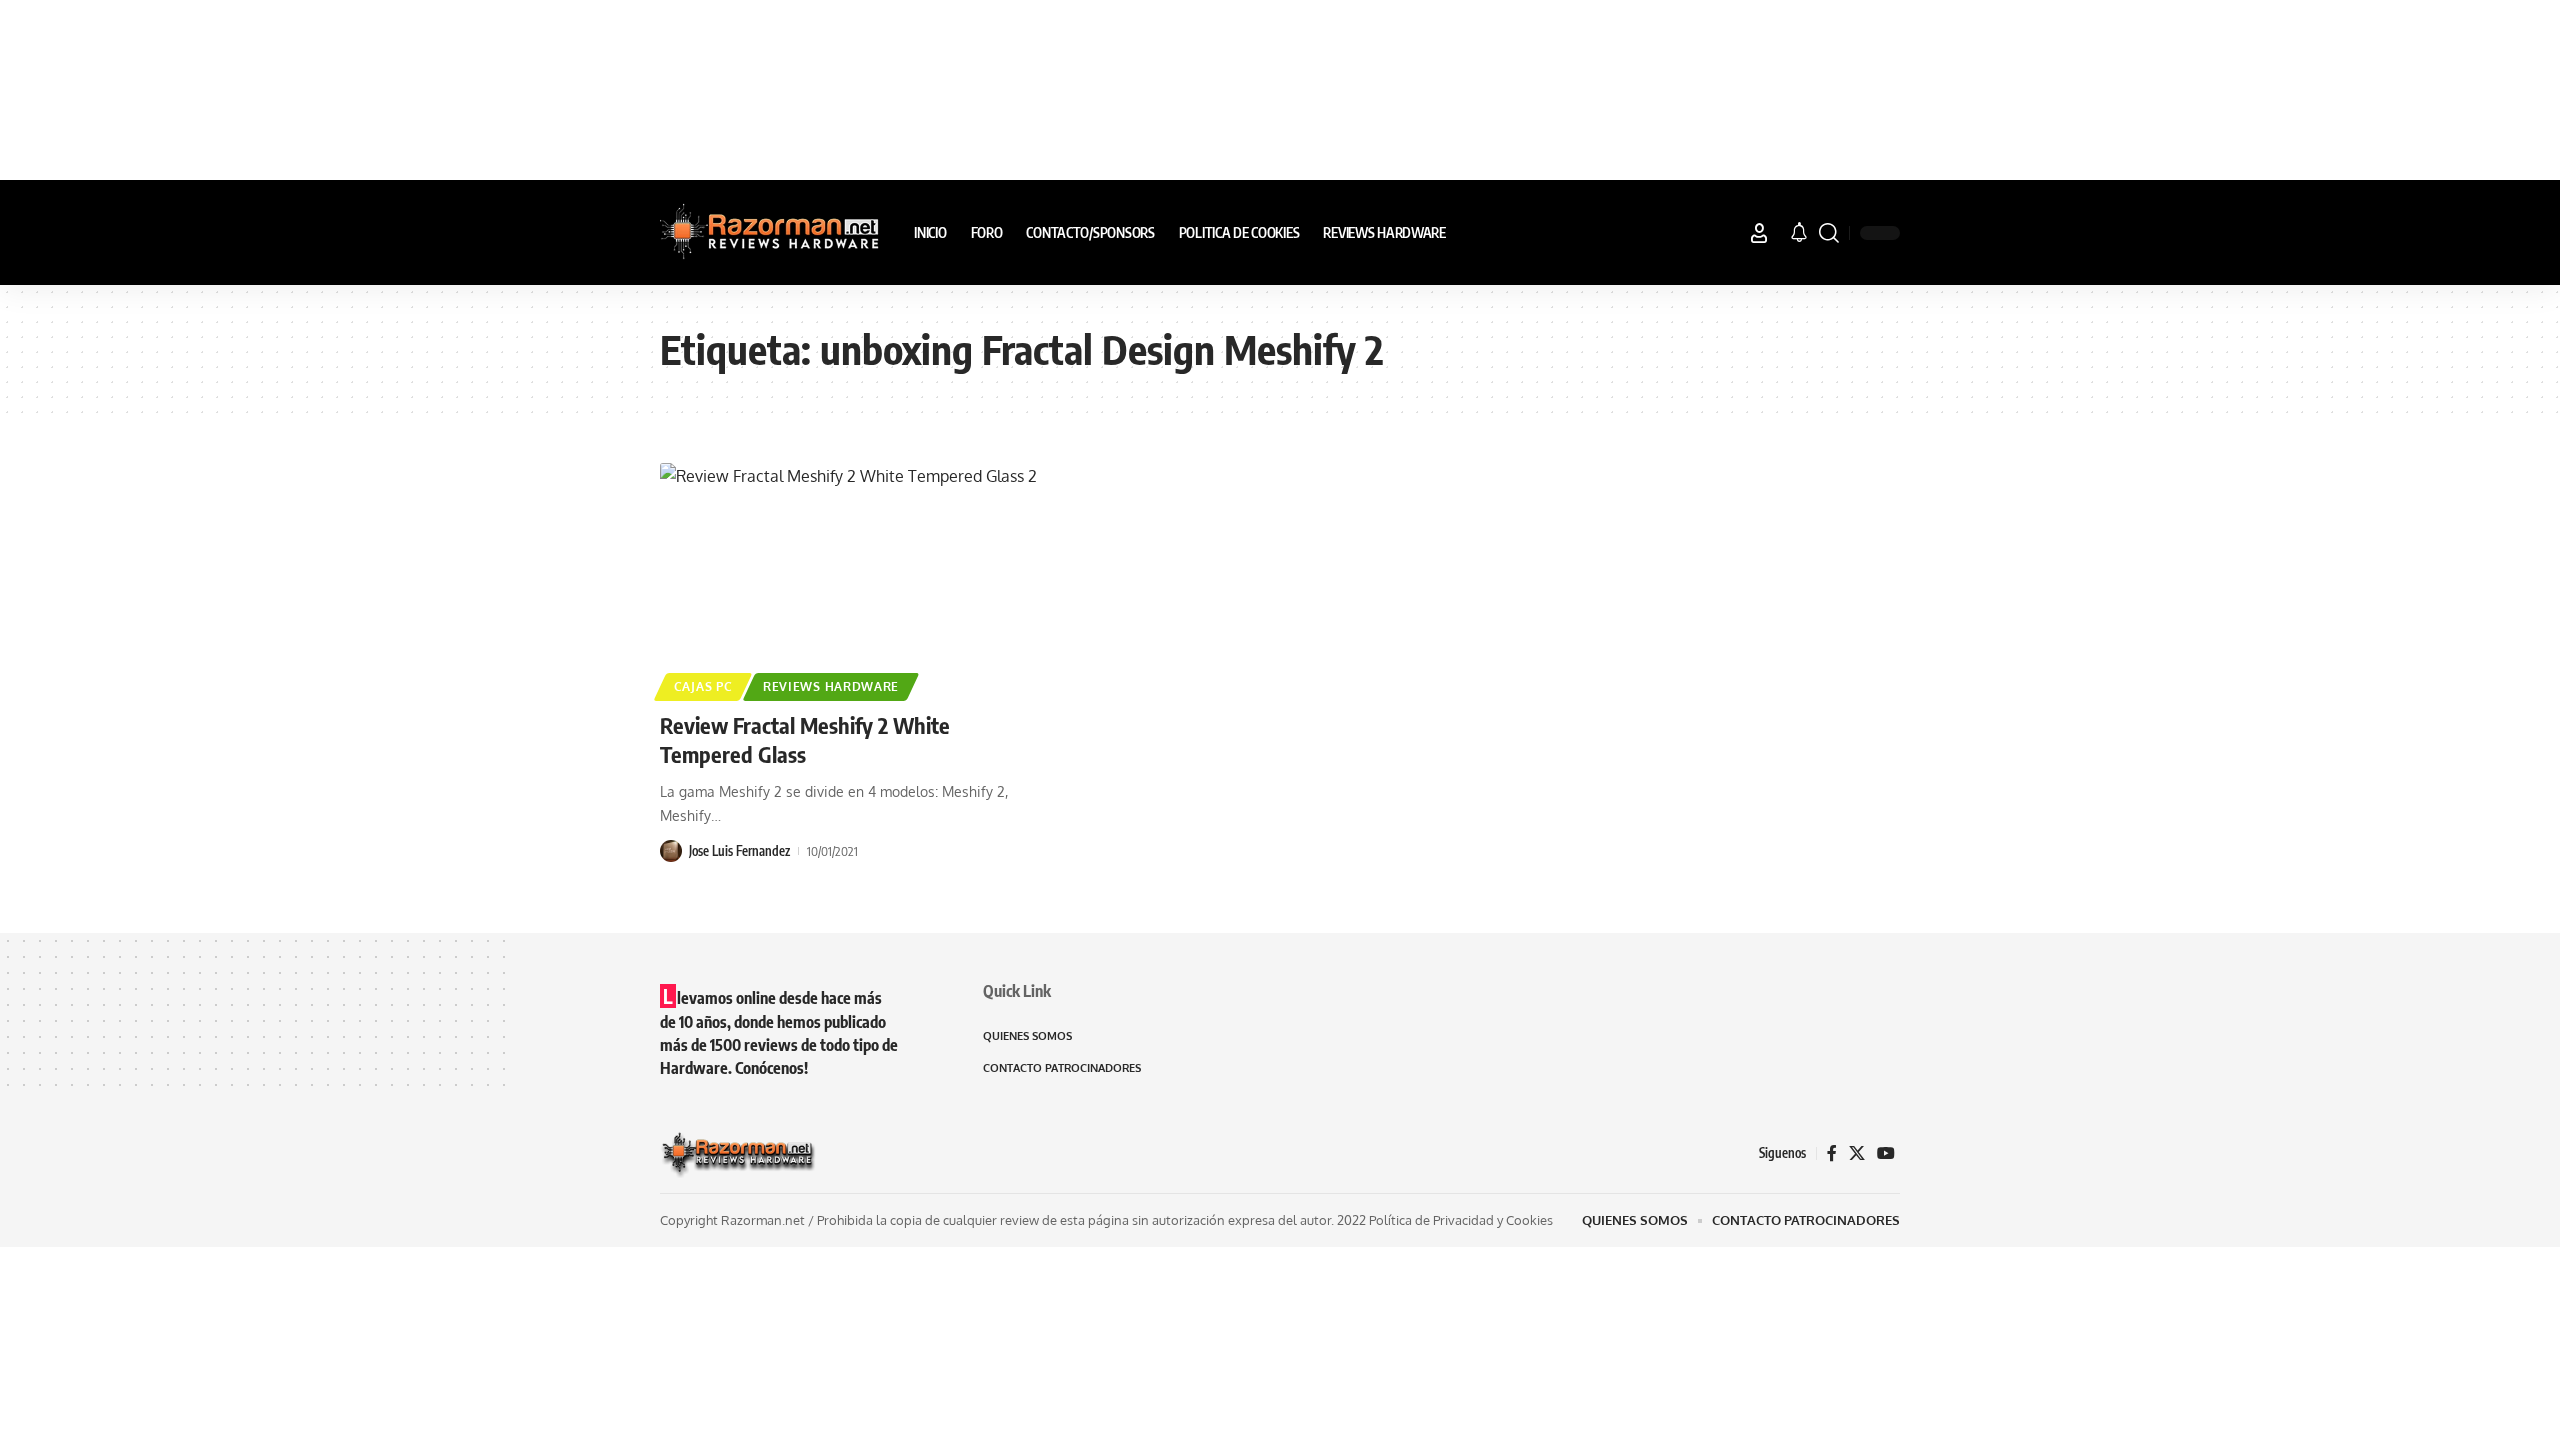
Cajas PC (703, 686)
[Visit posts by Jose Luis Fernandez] (671, 851)
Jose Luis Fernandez (739, 851)
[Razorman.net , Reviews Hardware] (771, 233)
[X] (1857, 1153)
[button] (1759, 233)
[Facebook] (1832, 1153)
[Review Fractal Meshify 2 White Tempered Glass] (853, 579)
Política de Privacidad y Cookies (1461, 1220)
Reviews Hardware (831, 686)
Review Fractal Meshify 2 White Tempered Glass (805, 739)
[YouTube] (1886, 1153)
